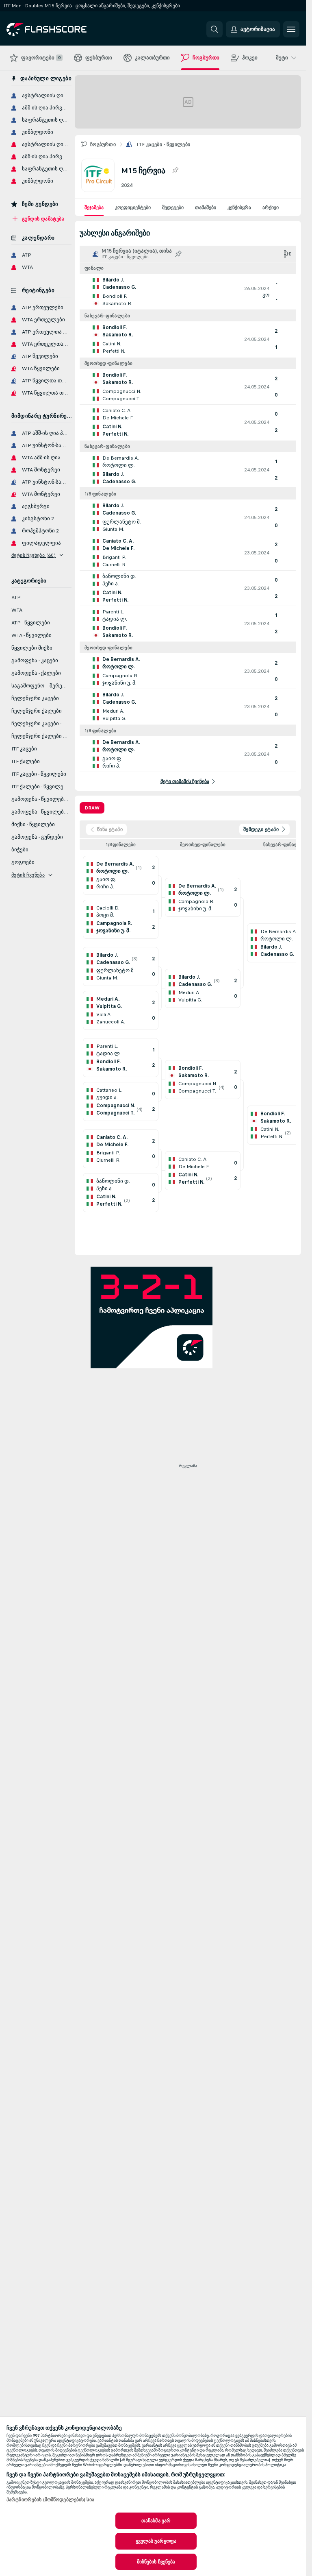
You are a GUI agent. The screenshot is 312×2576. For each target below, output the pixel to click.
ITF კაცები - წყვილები (163, 144)
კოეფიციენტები (133, 207)
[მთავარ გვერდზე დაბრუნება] (62, 29)
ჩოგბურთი (103, 144)
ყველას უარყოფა (156, 2541)
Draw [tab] (92, 808)
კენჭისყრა (239, 207)
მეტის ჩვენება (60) (34, 555)
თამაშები (206, 207)
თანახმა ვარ (156, 2521)
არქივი (271, 207)
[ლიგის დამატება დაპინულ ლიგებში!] (175, 170)
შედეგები (173, 207)
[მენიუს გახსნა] (291, 29)
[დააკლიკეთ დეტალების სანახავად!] (188, 292)
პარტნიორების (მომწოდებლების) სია (50, 2500)
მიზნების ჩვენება (156, 2562)
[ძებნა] (214, 29)
